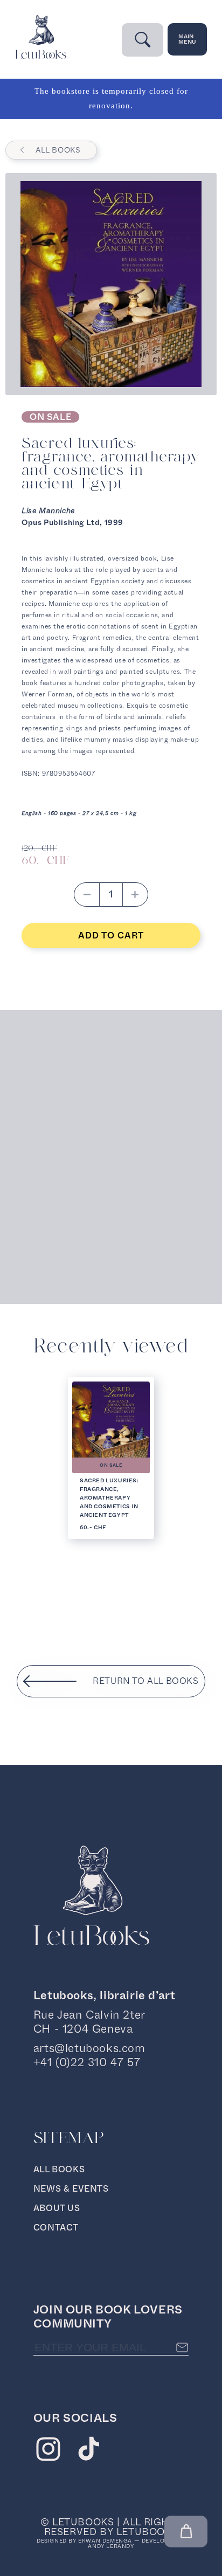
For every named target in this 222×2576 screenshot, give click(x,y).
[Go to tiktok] (89, 2451)
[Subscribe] (182, 2347)
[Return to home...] (41, 56)
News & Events (71, 2189)
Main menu (187, 39)
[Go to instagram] (48, 2451)
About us (57, 2208)
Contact (56, 2228)
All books (58, 150)
